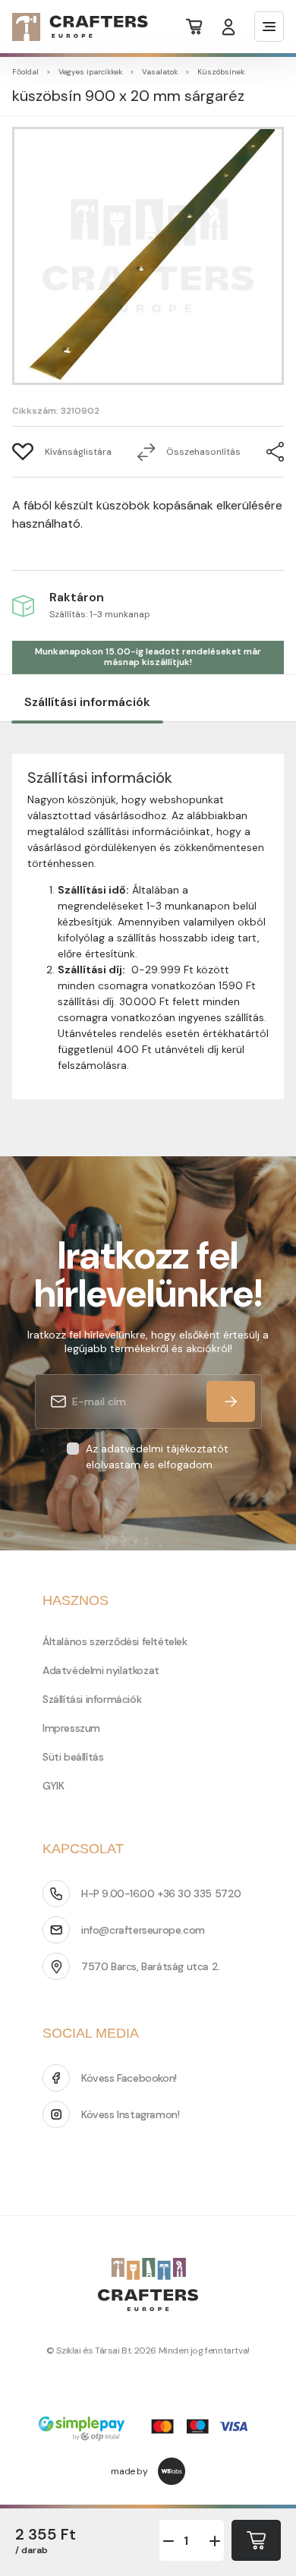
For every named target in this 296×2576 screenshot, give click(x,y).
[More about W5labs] (172, 2471)
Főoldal (25, 72)
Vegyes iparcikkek (90, 72)
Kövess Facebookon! (129, 2078)
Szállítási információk (87, 702)
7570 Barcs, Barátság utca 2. (151, 1966)
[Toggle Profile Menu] (228, 27)
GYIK (53, 1786)
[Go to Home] (71, 27)
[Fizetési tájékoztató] (148, 2430)
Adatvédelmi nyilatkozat (101, 1670)
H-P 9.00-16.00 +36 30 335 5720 (161, 1893)
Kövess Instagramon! (130, 2114)
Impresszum (71, 1728)
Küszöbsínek (221, 72)
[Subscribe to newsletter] (231, 1402)
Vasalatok (160, 72)
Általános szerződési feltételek (115, 1641)
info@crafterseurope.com (143, 1930)
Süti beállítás (73, 1757)
